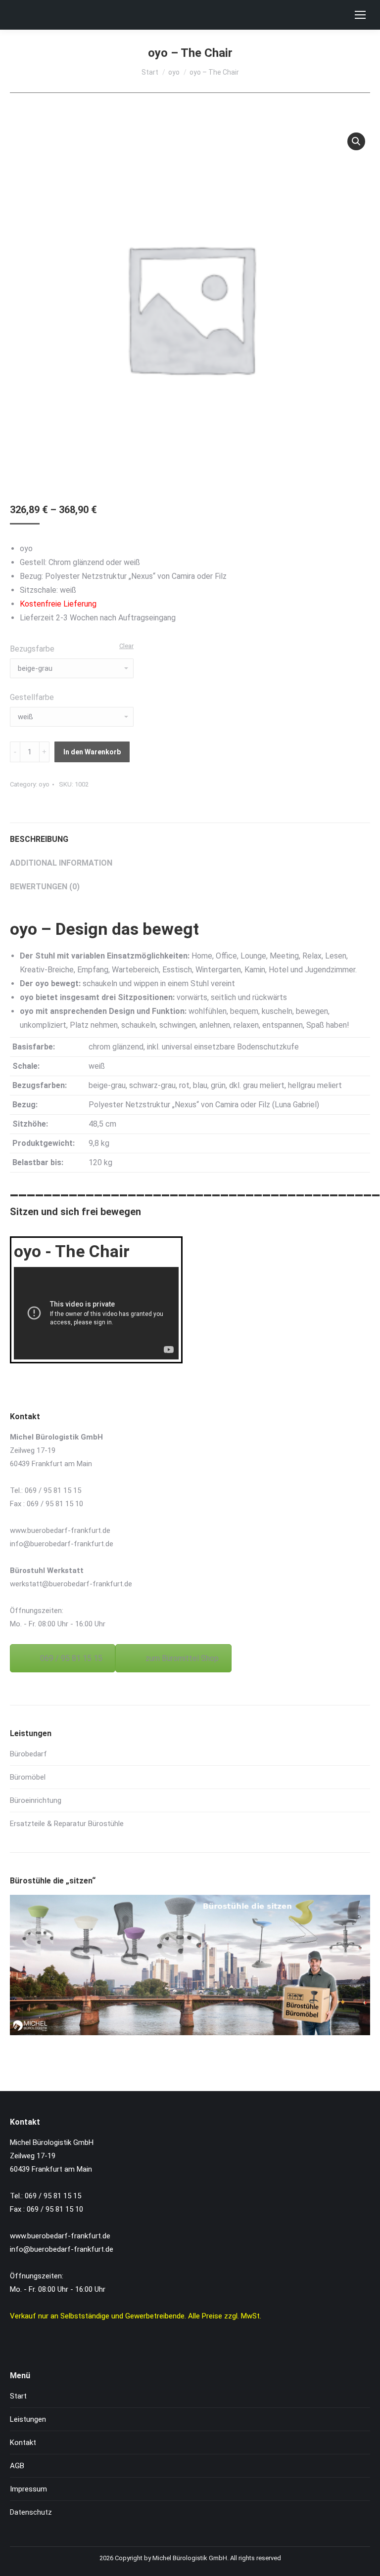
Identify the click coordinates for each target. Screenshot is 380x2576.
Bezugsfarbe (32, 649)
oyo (44, 784)
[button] (356, 141)
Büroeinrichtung (36, 1800)
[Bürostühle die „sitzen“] (190, 2033)
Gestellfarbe (32, 697)
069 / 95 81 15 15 (71, 1658)
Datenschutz (31, 2512)
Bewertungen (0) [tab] (45, 887)
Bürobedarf (28, 1754)
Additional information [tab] (61, 863)
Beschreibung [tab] (39, 839)
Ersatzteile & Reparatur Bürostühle (67, 1824)
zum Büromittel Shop (182, 1658)
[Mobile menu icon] (360, 15)
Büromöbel (28, 1777)
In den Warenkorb (92, 752)
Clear (126, 646)
